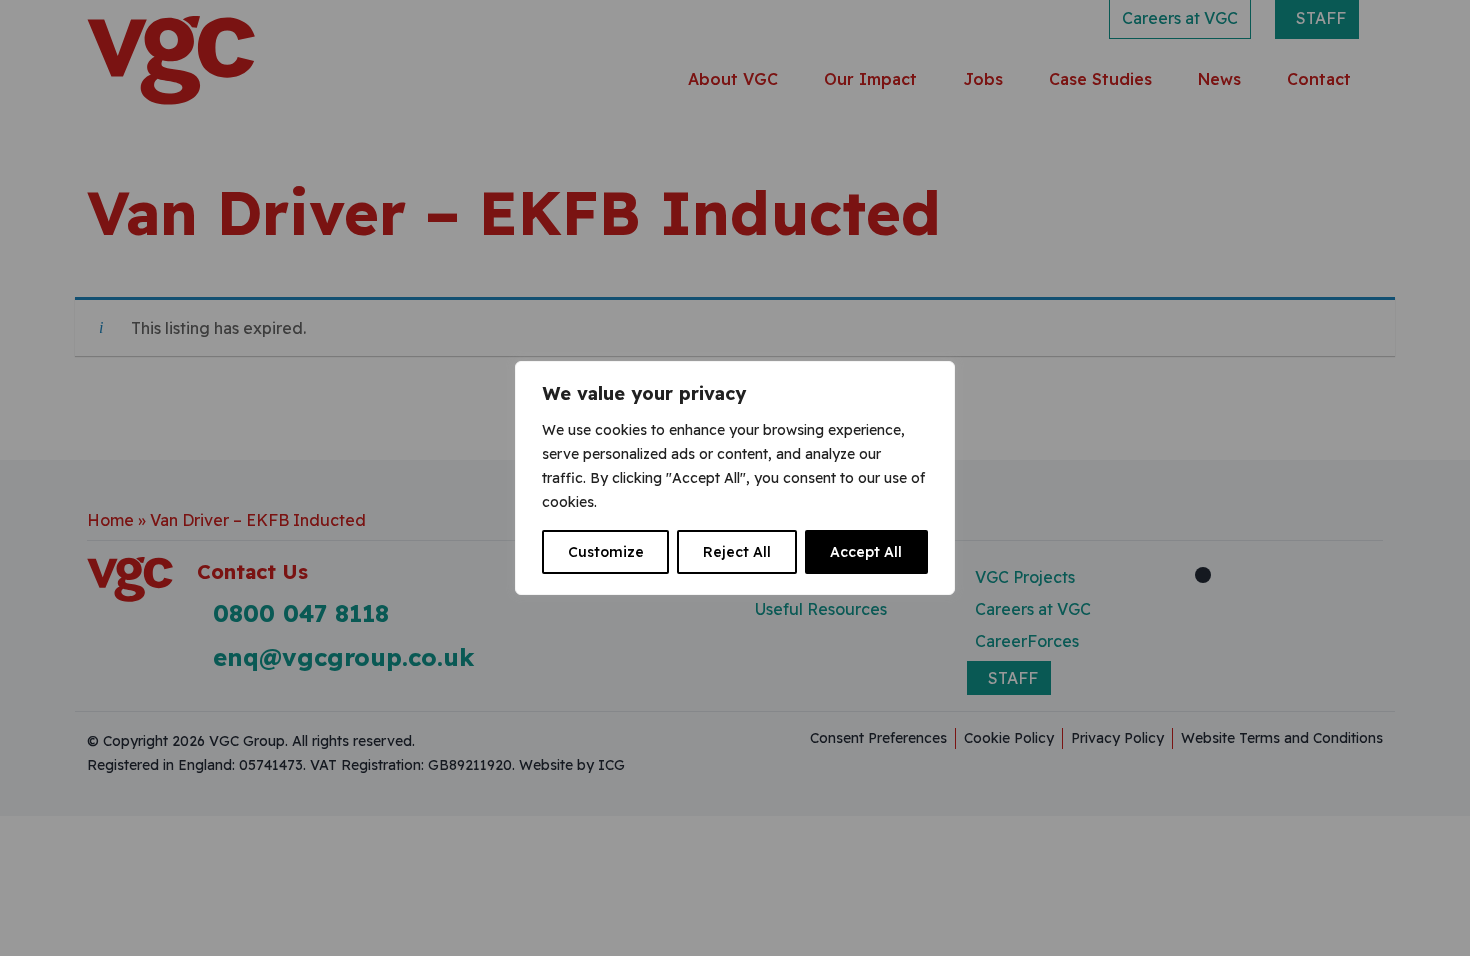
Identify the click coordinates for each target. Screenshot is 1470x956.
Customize (606, 552)
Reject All (737, 552)
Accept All (866, 552)
